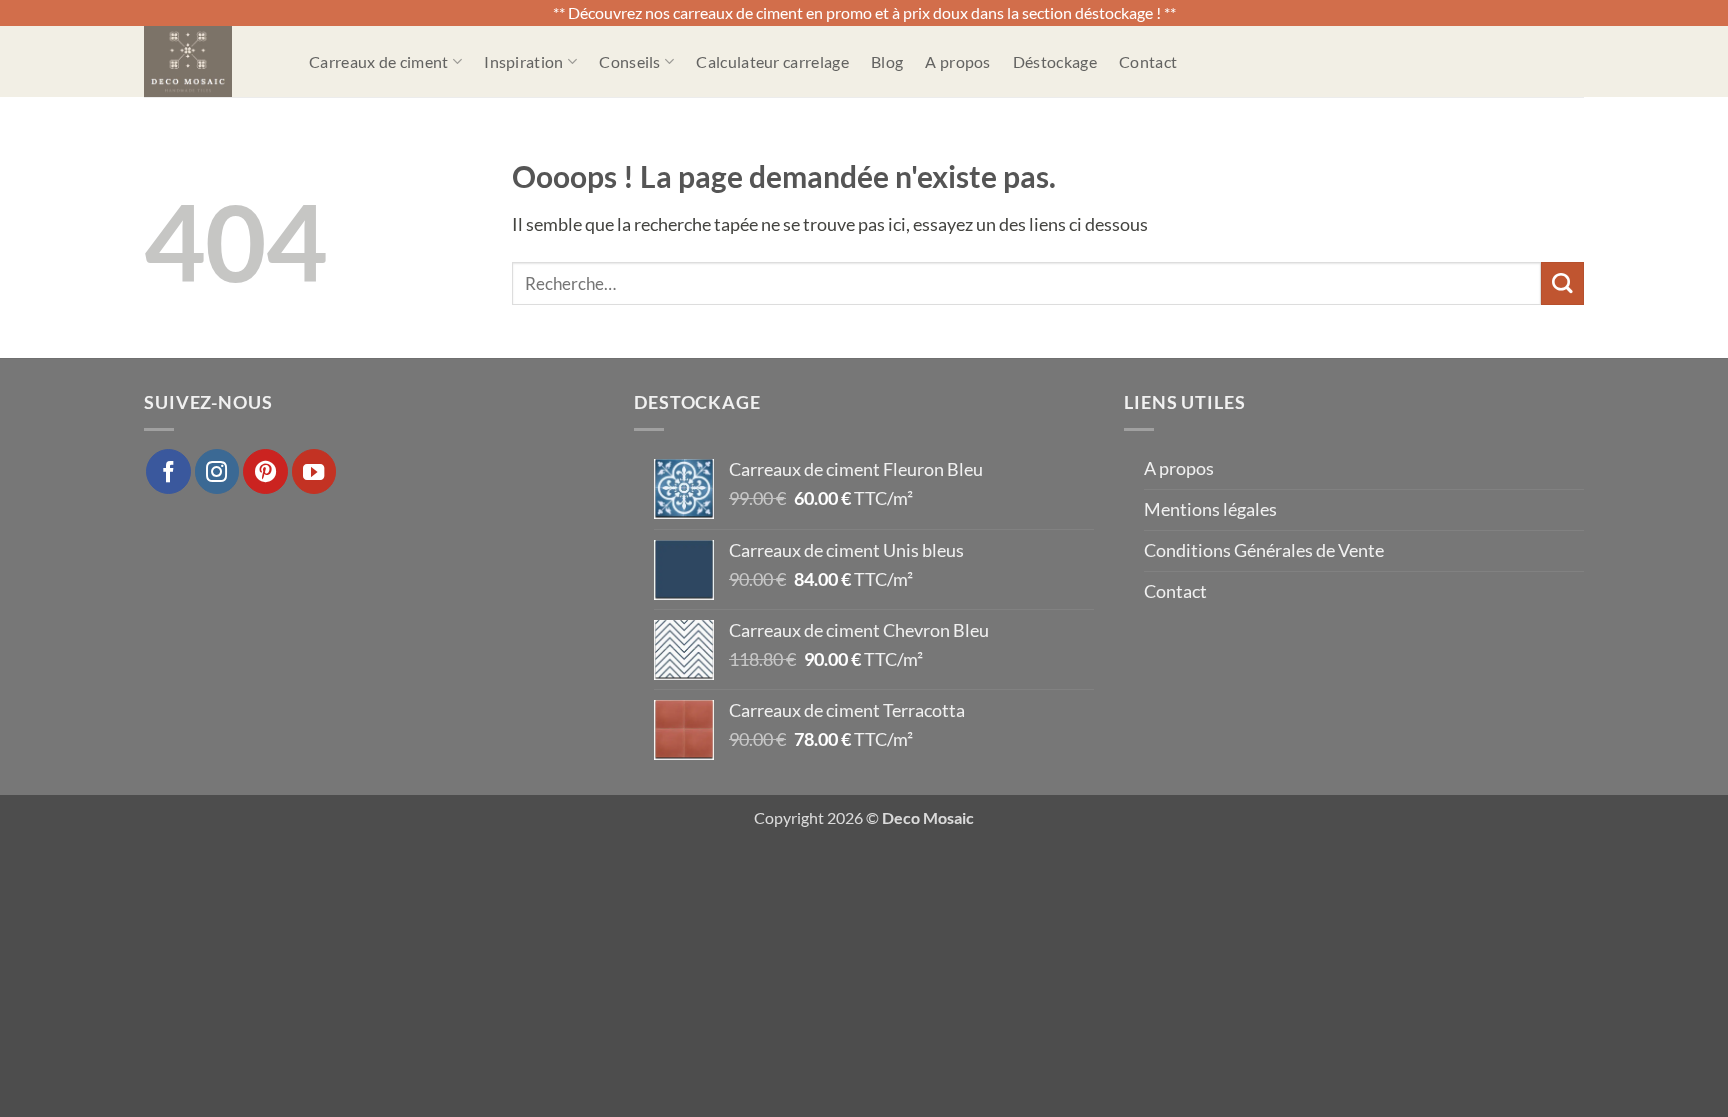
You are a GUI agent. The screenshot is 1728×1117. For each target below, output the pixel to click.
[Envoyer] (1562, 283)
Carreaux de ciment (379, 61)
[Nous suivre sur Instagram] (217, 471)
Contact (1148, 61)
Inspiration (524, 61)
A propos (958, 61)
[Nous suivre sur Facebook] (168, 471)
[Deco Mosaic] (211, 61)
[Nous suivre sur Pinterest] (265, 471)
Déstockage (1055, 61)
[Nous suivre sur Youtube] (314, 471)
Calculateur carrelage (772, 61)
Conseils (630, 61)
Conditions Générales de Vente (1264, 550)
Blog (887, 61)
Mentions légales (1210, 509)
